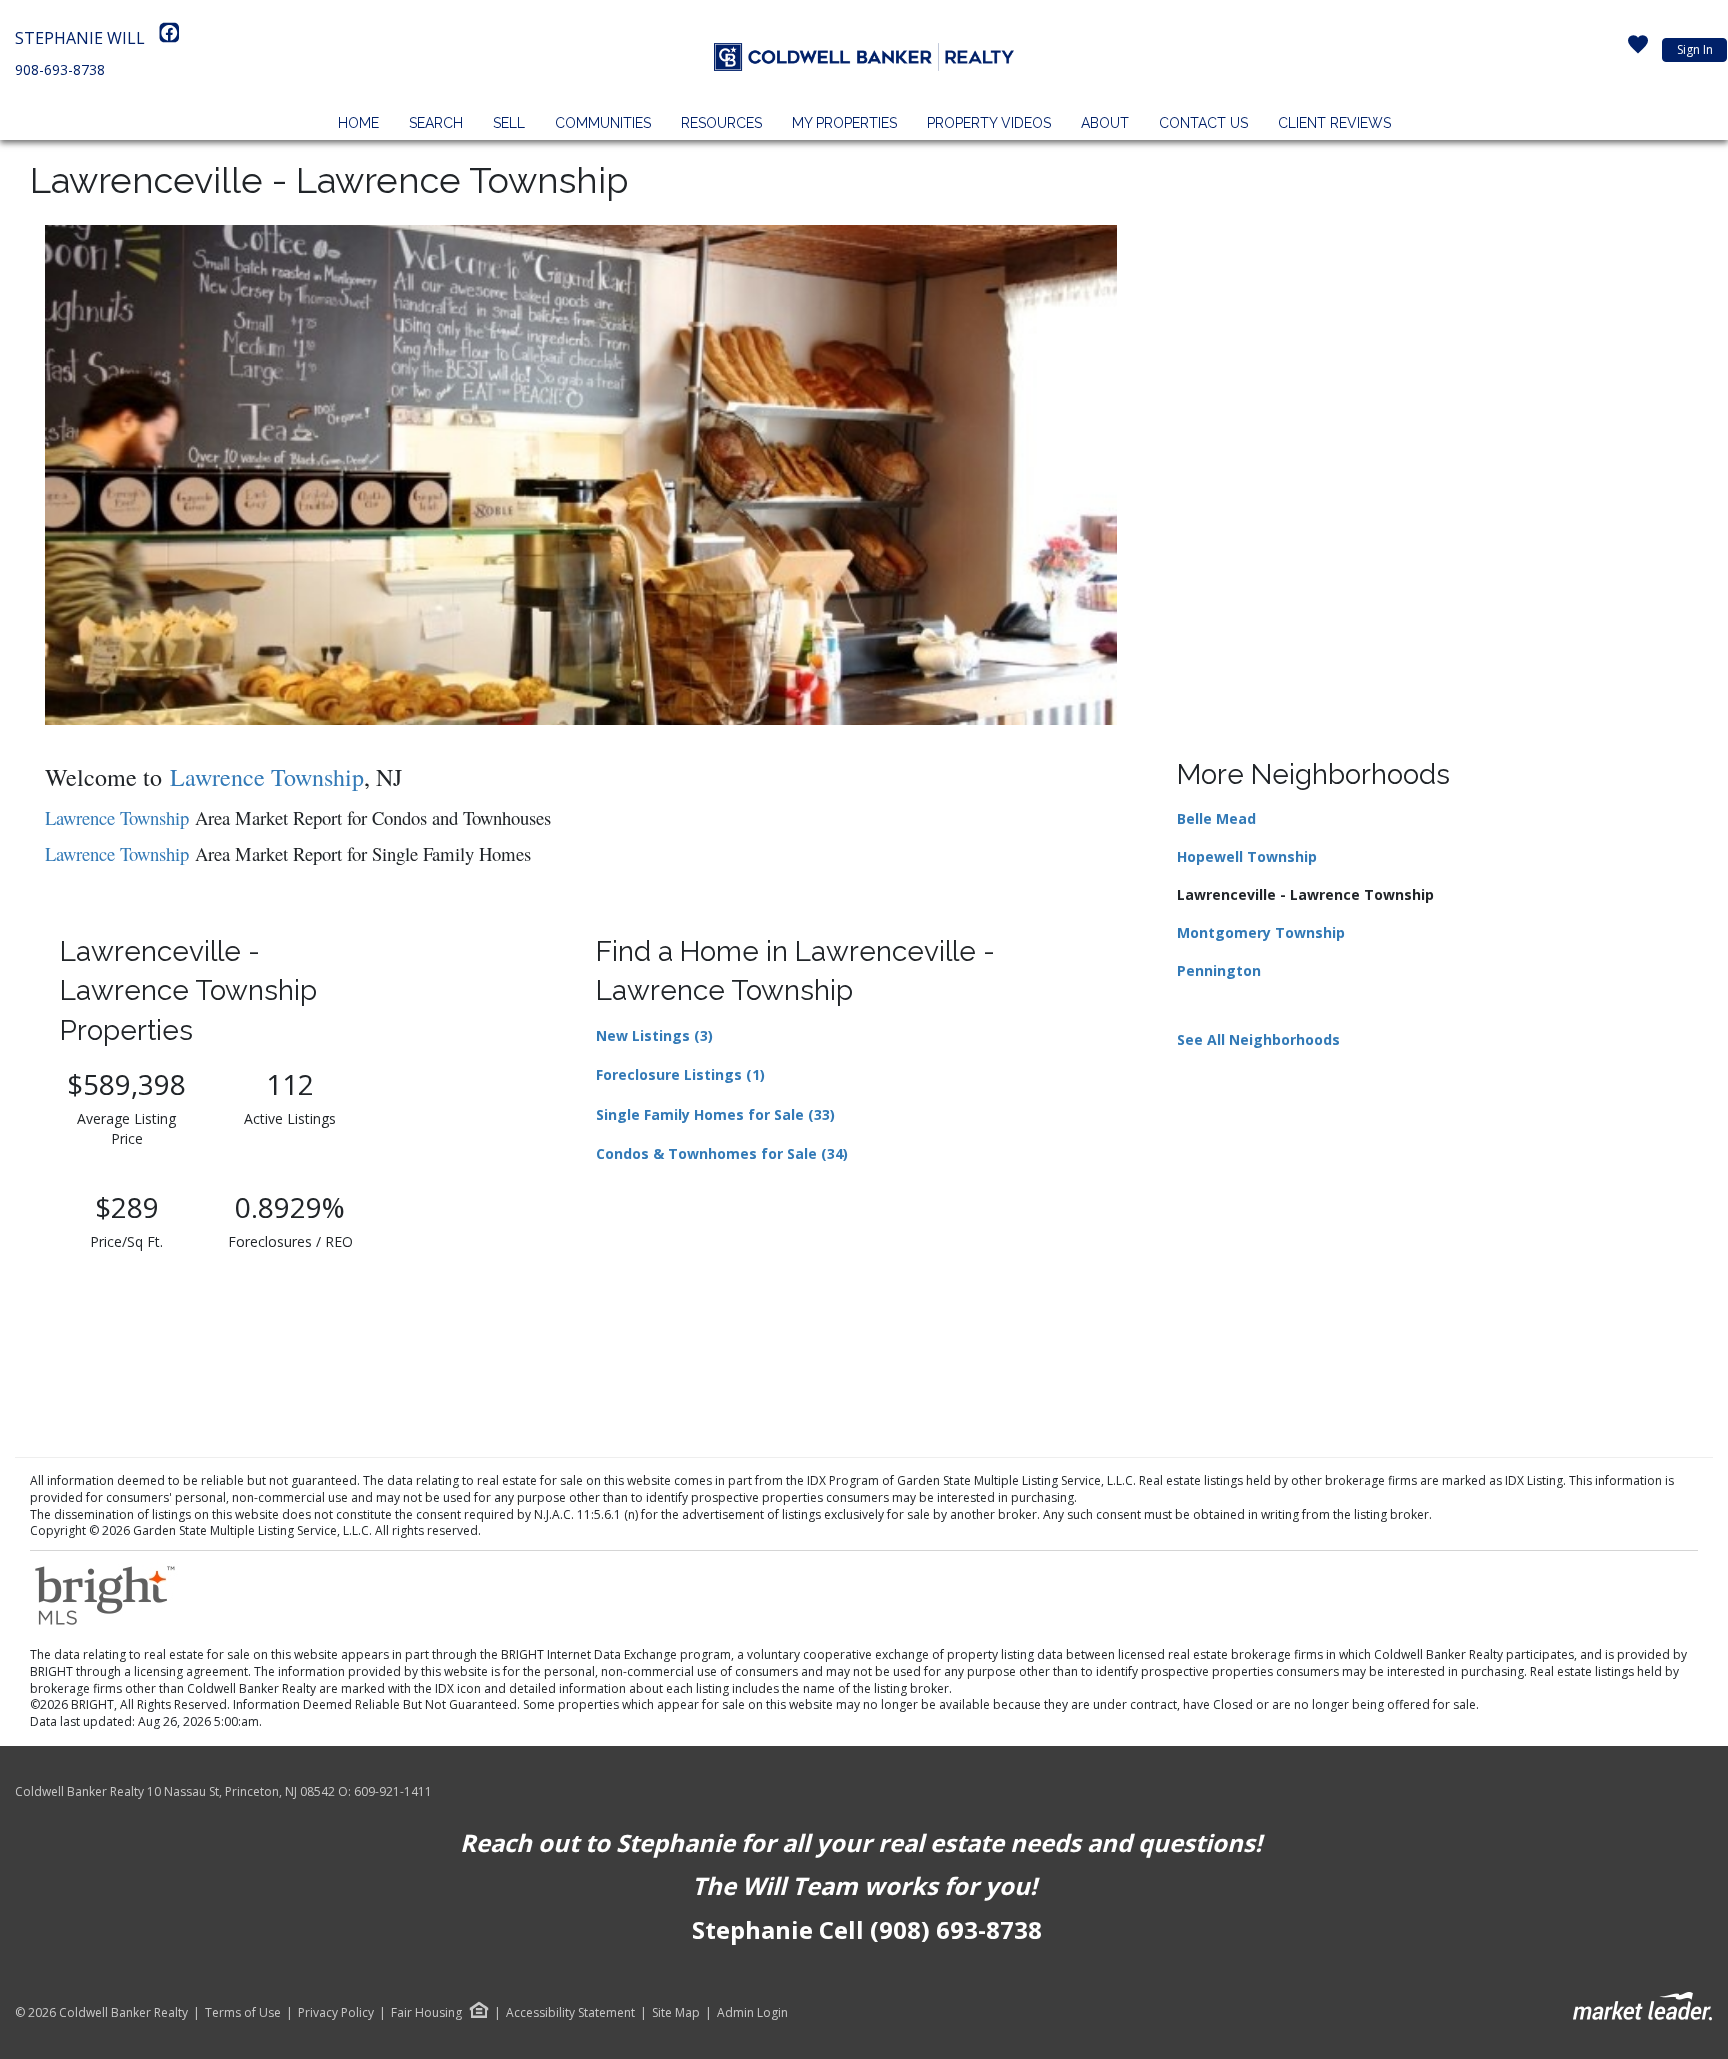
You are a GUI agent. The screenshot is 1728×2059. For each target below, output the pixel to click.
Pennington (1219, 970)
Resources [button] (721, 123)
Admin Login (752, 2013)
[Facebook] (169, 38)
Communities (603, 123)
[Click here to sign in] (1638, 50)
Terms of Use (243, 2013)
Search (436, 123)
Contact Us (1203, 123)
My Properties (844, 123)
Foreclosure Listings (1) (680, 1074)
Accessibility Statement (570, 2013)
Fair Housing (426, 2012)
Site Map (676, 2013)
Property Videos (989, 123)
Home (358, 123)
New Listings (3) (654, 1035)
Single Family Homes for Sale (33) (715, 1114)
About (1105, 123)
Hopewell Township (1247, 856)
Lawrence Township (117, 817)
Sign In (1695, 49)
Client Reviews (1334, 123)
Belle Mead (1216, 818)
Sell (509, 123)
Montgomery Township (1261, 932)
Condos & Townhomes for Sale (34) (722, 1153)
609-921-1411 (393, 1791)
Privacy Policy (336, 2013)
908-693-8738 (60, 69)
